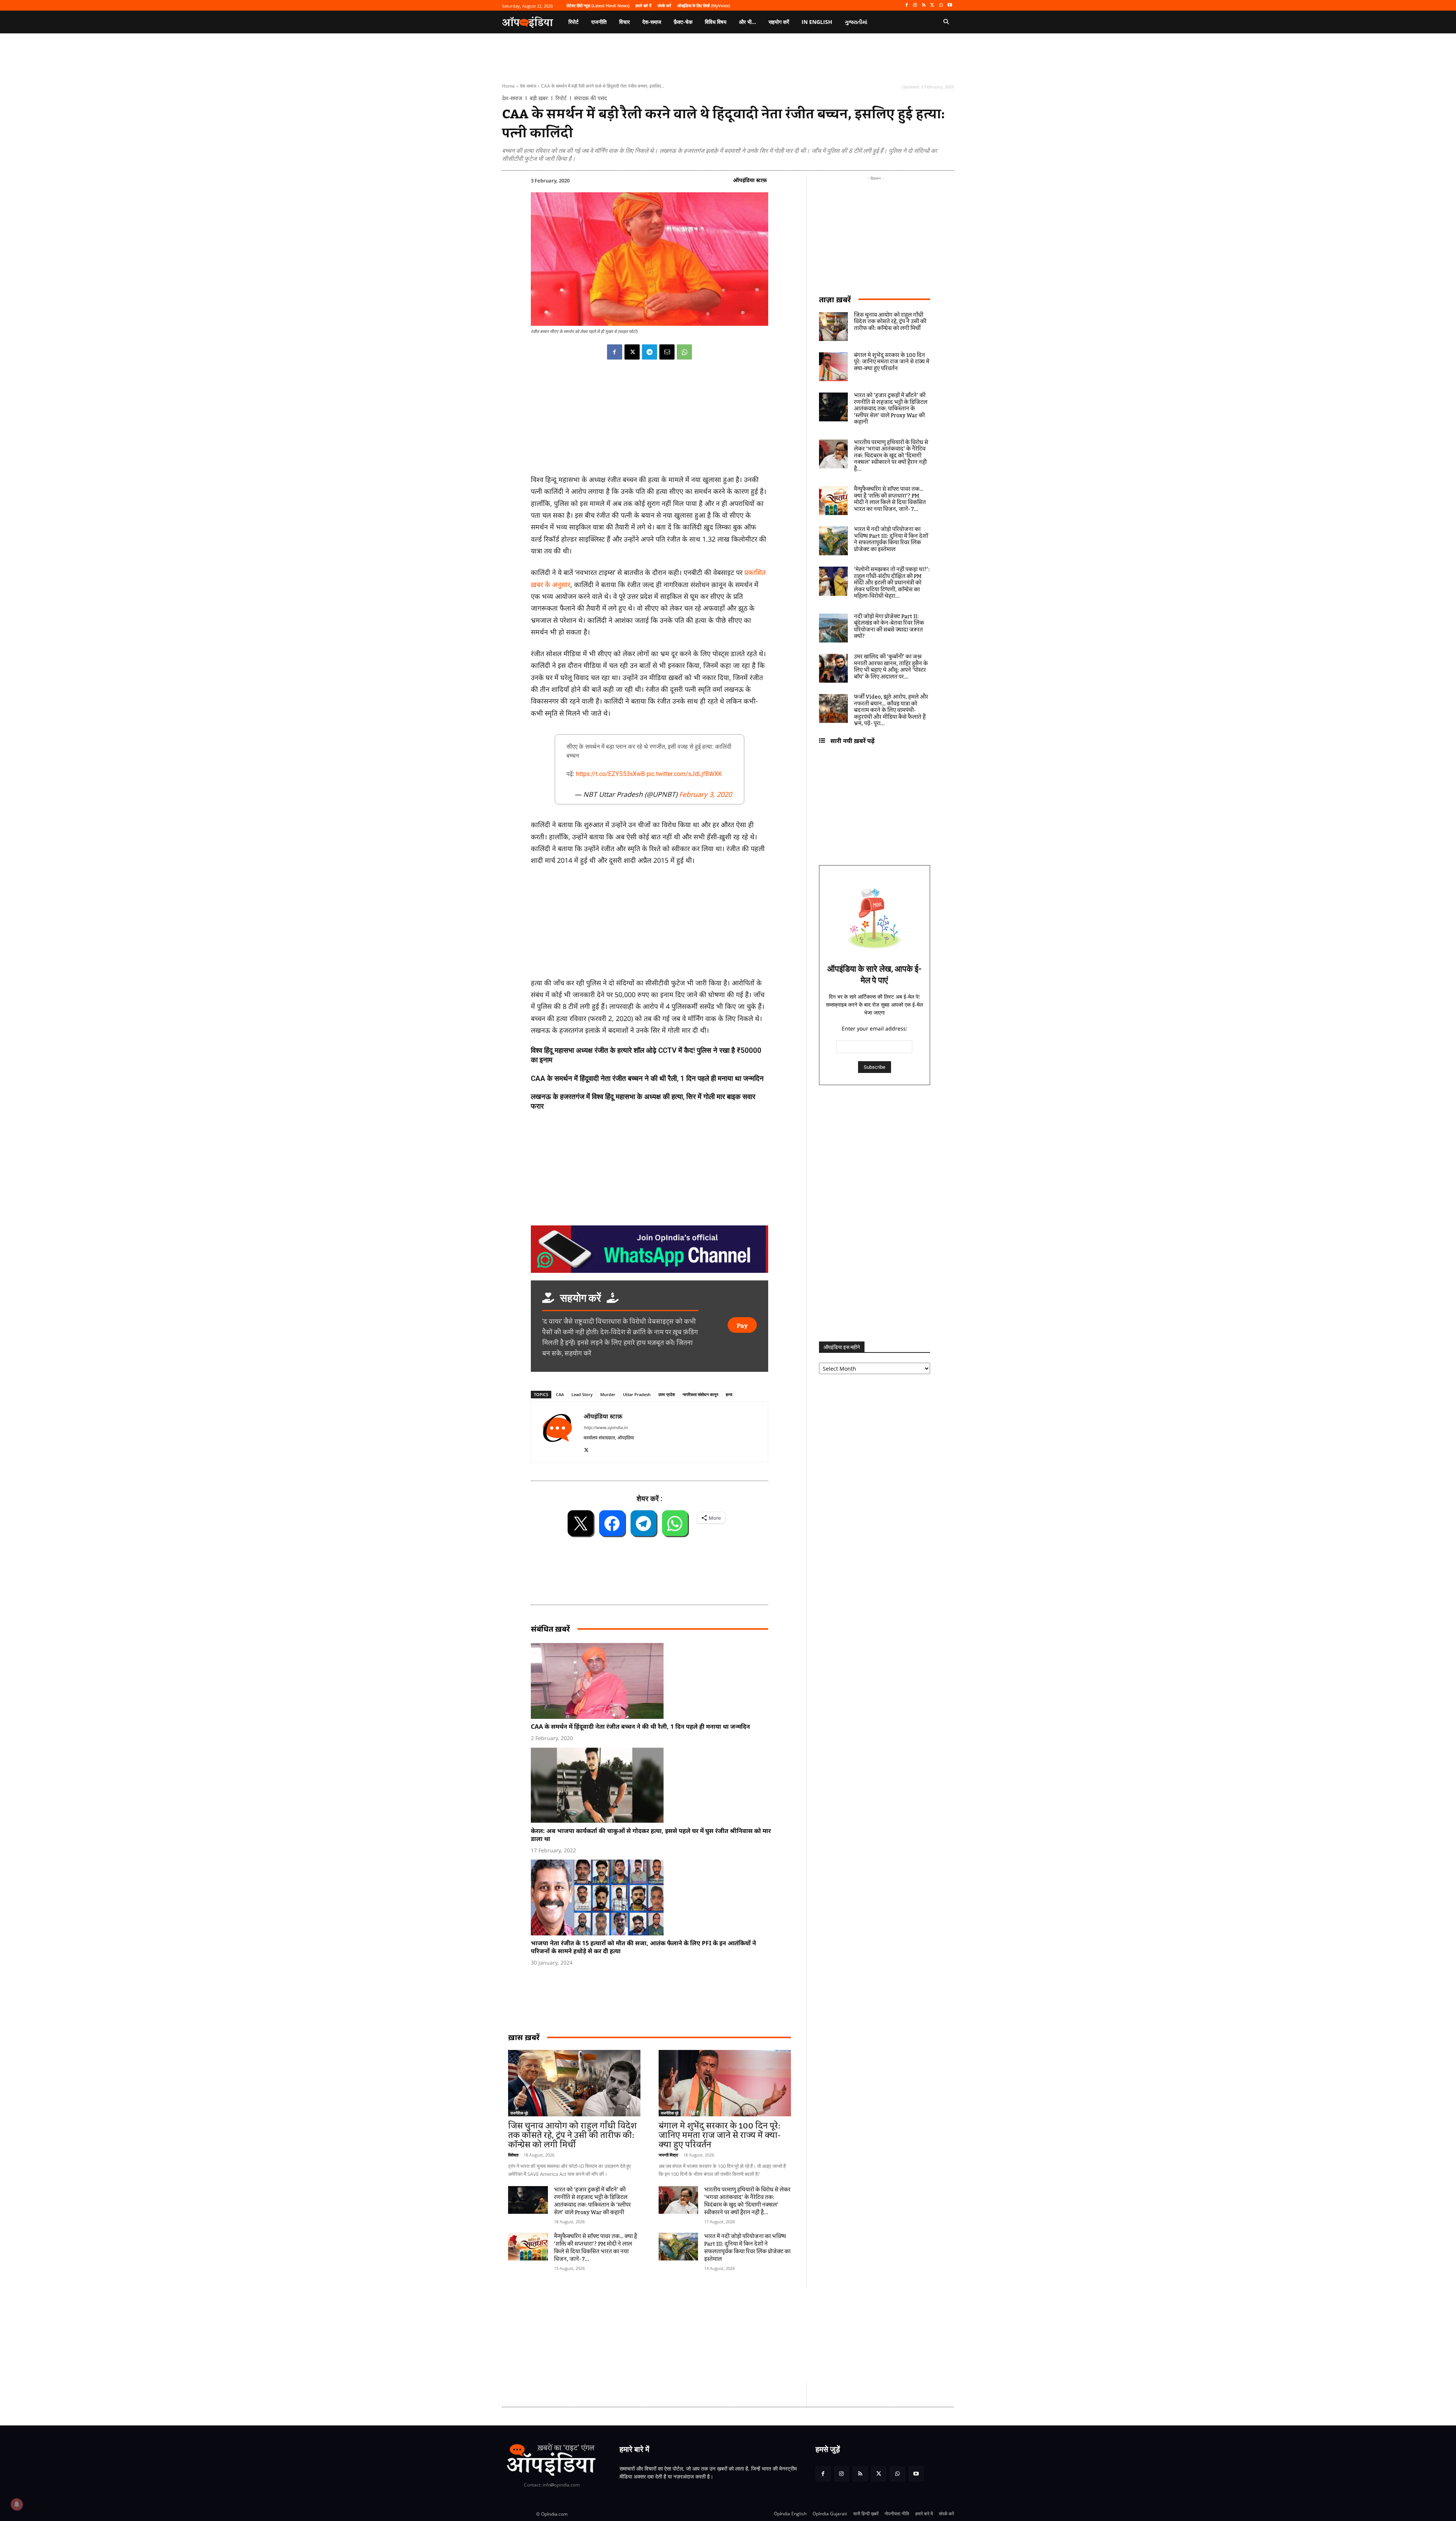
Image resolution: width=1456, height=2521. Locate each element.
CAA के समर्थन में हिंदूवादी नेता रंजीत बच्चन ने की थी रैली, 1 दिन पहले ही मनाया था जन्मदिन (647, 1078)
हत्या (729, 1394)
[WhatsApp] (941, 5)
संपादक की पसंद (590, 98)
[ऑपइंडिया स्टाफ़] (557, 1432)
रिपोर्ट (561, 98)
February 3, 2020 (705, 794)
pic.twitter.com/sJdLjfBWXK (684, 774)
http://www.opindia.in (606, 1427)
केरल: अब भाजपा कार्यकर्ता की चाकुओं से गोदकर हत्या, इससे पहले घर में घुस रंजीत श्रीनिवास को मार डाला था (651, 1835)
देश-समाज (528, 86)
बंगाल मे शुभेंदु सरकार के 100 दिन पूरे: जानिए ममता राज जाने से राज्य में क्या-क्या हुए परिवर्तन (720, 2135)
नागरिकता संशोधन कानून (700, 1394)
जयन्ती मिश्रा (668, 2155)
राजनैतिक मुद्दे (519, 2113)
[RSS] (924, 5)
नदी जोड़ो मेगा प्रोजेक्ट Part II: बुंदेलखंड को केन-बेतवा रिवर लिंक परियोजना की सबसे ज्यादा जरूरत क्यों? (889, 627)
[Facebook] (906, 5)
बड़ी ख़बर (539, 98)
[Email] (667, 352)
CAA (560, 1394)
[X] (933, 5)
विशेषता (513, 2155)
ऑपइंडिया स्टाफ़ (750, 180)
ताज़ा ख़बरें (835, 299)
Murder (608, 1394)
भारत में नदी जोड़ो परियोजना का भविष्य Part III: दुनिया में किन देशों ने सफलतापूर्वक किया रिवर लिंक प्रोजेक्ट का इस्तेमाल (747, 2248)
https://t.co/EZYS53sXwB (610, 774)
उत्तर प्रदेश (667, 1394)
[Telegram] (650, 352)
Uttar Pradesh (637, 1394)
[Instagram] (915, 5)
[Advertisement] (692, 2335)
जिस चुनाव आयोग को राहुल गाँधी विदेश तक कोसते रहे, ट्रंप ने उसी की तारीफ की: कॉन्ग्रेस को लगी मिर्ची (572, 2135)
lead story (582, 1394)
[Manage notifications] (17, 2504)
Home (508, 86)
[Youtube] (950, 5)
